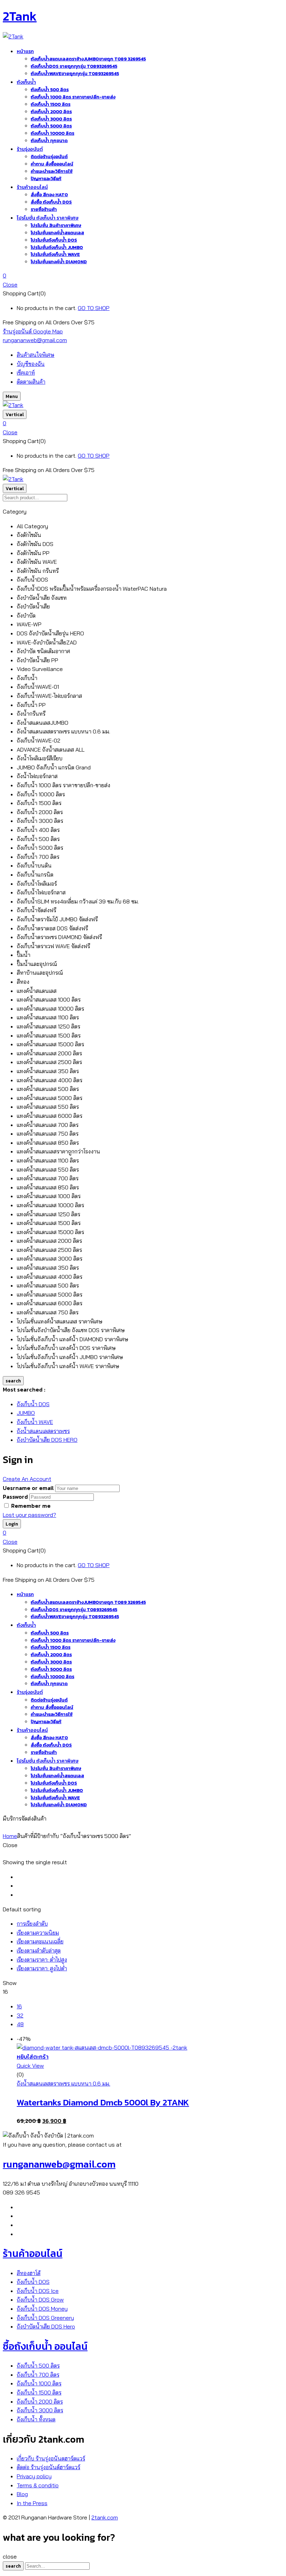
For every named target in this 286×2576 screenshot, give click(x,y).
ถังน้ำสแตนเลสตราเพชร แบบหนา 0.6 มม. (63, 2083)
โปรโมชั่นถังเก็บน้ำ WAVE (55, 254)
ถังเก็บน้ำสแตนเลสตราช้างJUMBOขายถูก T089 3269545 (88, 59)
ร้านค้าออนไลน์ (33, 2253)
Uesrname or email (28, 1488)
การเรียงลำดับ (32, 1924)
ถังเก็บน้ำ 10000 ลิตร (52, 133)
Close (10, 285)
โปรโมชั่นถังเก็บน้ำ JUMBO (57, 247)
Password (15, 1497)
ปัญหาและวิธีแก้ (46, 179)
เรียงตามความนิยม (38, 1933)
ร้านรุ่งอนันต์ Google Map (33, 331)
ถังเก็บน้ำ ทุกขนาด (49, 141)
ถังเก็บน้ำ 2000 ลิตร (51, 112)
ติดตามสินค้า (31, 382)
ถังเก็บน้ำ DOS (33, 1404)
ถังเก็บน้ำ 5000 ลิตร (51, 126)
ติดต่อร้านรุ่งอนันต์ (49, 157)
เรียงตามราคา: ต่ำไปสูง (42, 1959)
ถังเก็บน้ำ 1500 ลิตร (51, 104)
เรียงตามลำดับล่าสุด (39, 1950)
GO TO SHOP (94, 308)
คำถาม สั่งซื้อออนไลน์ (52, 164)
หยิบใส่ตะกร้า (33, 2057)
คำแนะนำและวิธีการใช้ (52, 171)
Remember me (31, 1506)
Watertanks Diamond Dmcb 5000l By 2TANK (103, 2102)
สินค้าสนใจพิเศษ (36, 355)
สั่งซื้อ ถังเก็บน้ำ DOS (51, 202)
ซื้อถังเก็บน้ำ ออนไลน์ (45, 2346)
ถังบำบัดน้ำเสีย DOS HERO (47, 1440)
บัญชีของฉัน (31, 364)
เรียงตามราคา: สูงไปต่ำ (42, 1968)
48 (20, 2024)
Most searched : (24, 1389)
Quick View (30, 2066)
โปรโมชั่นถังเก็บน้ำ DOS (54, 240)
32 (20, 2015)
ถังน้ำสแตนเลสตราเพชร (43, 1431)
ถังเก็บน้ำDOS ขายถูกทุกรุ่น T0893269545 (74, 66)
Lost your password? (29, 1515)
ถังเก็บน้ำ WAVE (35, 1422)
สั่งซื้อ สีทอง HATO (49, 195)
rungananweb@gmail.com (35, 340)
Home (10, 1836)
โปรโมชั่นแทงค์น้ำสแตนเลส (57, 233)
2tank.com (105, 2517)
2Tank (20, 16)
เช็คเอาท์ (26, 372)
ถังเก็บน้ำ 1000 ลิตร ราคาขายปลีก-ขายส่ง (73, 97)
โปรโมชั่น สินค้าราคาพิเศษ (56, 225)
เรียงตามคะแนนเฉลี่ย (40, 1941)
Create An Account (27, 1479)
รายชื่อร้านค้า (44, 209)
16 (19, 2006)
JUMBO (26, 1413)
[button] (143, 276)
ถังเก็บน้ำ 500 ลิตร (50, 90)
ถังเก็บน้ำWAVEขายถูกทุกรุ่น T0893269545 (75, 73)
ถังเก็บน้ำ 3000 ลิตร (51, 119)
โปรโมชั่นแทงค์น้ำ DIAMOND (59, 262)
